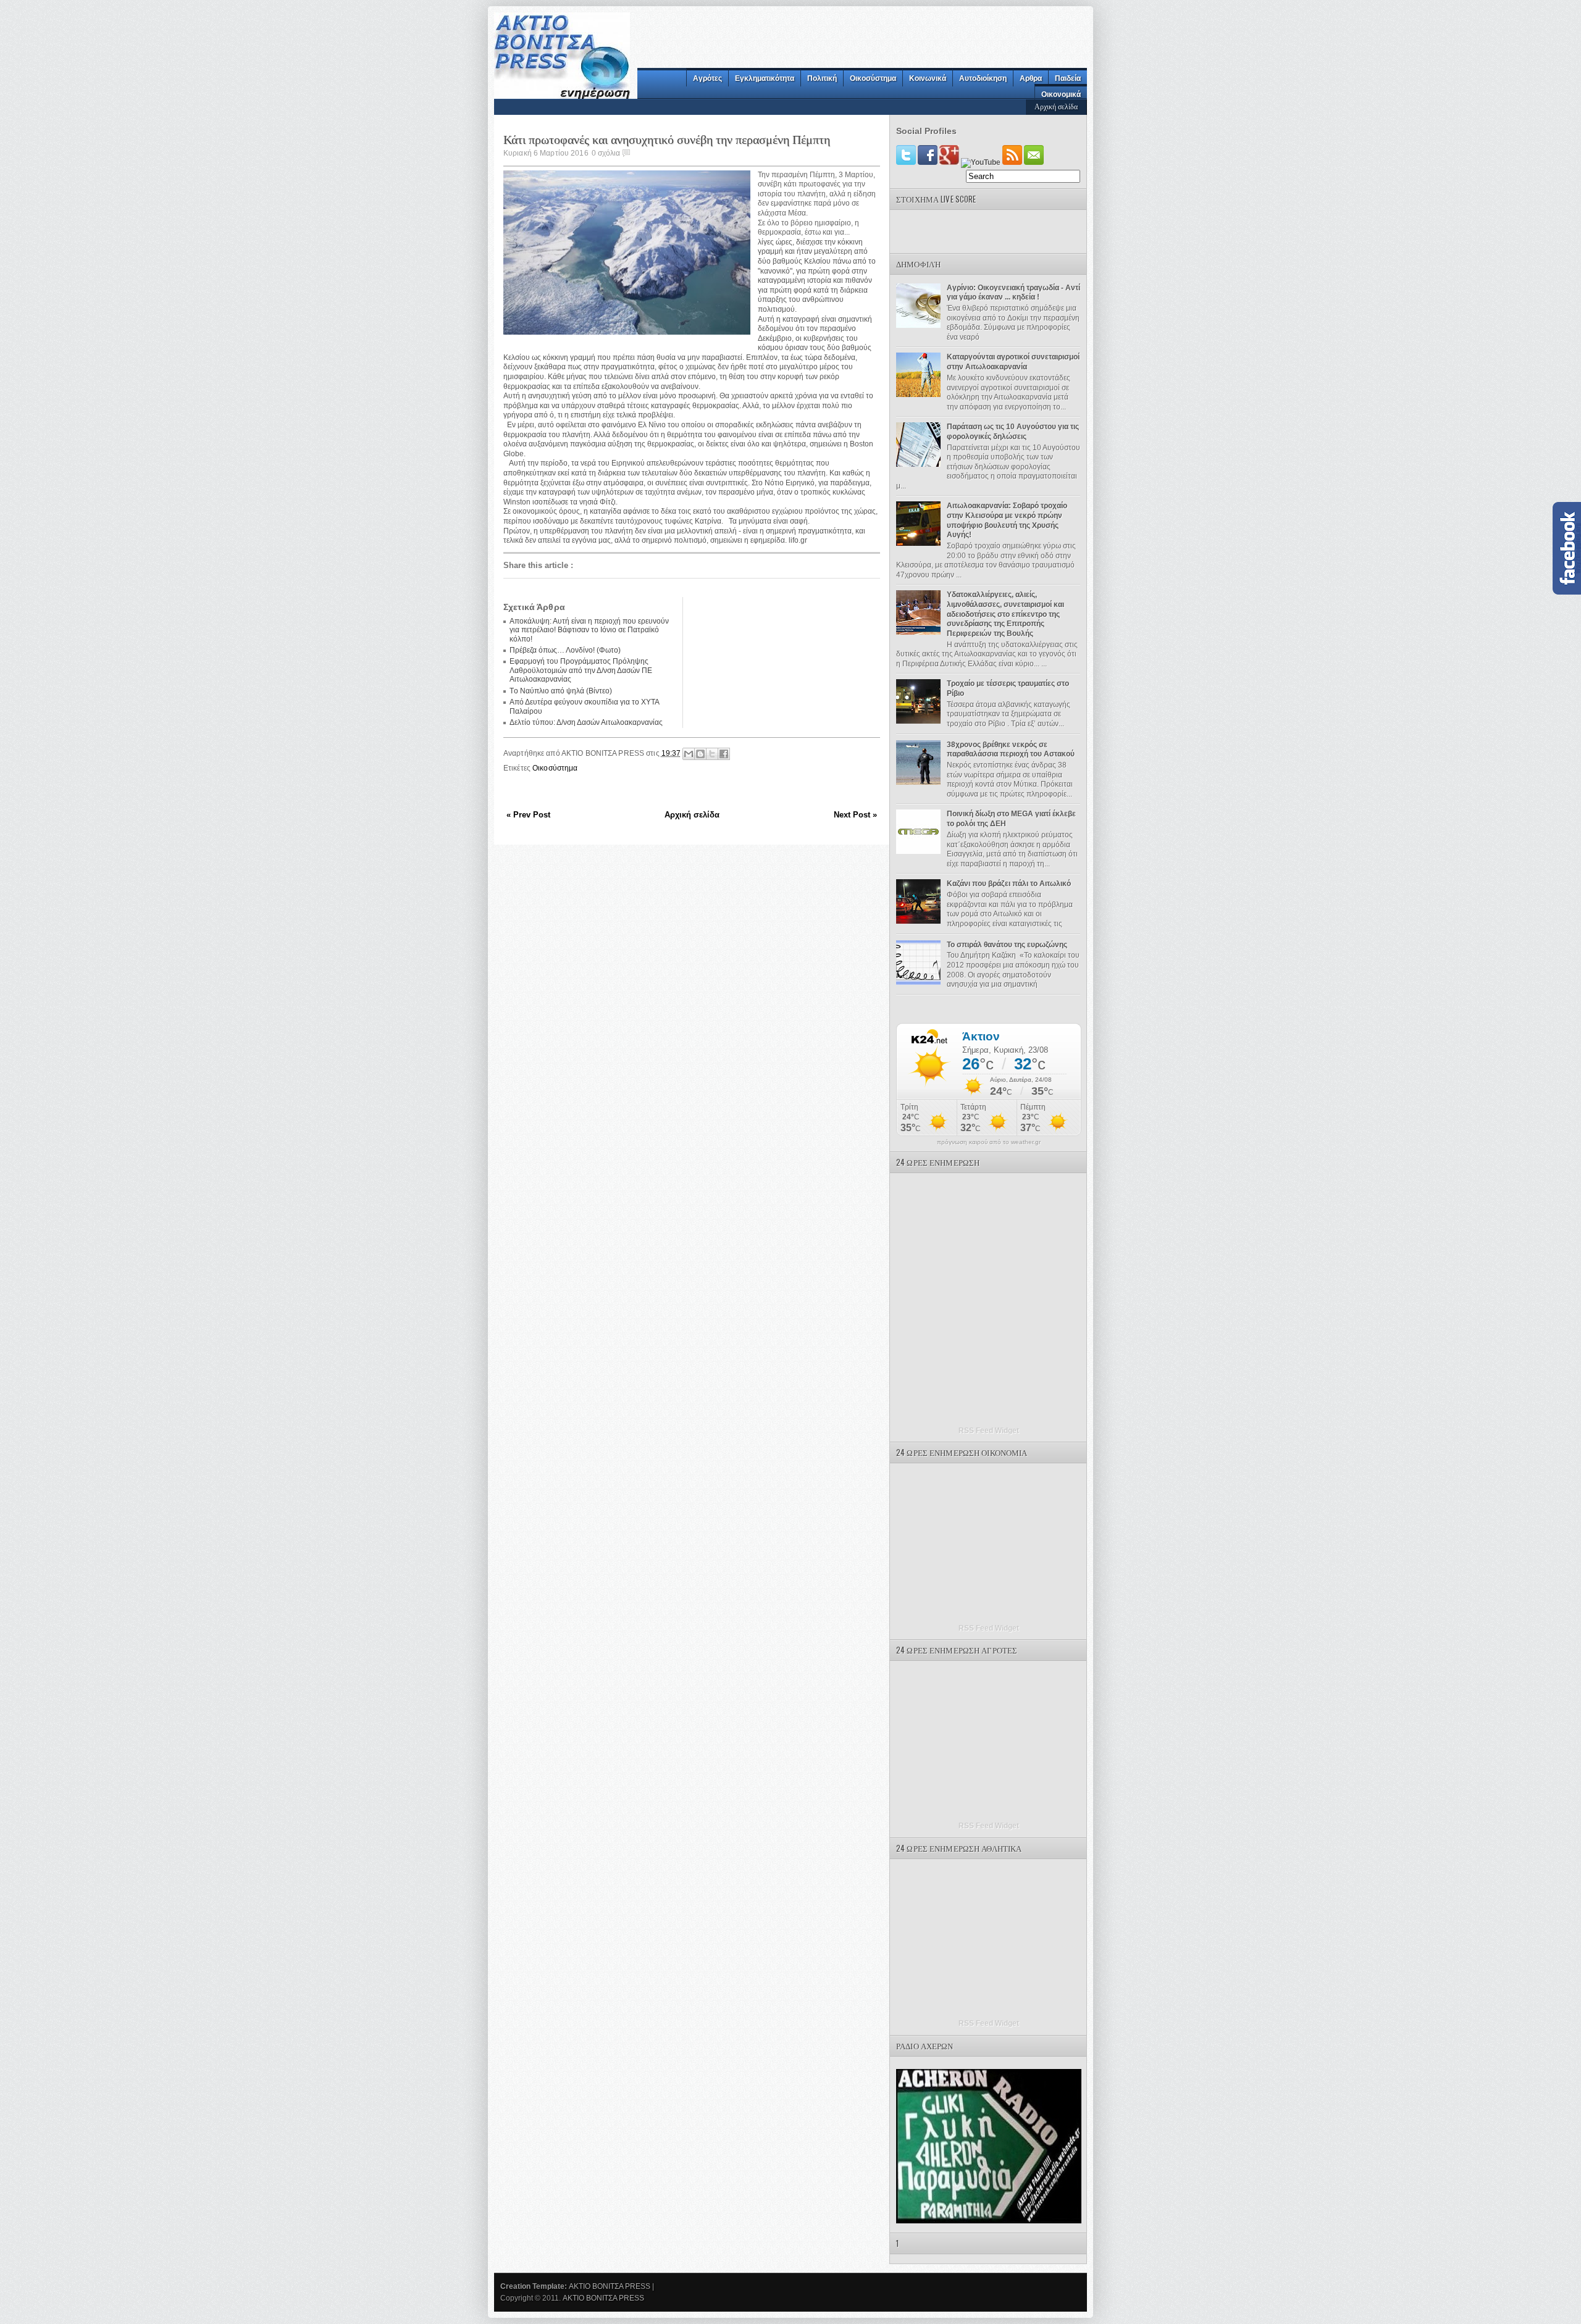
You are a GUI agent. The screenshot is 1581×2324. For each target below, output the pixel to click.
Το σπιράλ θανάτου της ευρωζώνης (1007, 945)
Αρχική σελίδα (1056, 106)
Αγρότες (707, 78)
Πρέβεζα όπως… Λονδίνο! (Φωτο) (565, 650)
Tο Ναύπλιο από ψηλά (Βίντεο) (561, 691)
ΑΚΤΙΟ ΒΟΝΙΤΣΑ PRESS (610, 2286)
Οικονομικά (1061, 94)
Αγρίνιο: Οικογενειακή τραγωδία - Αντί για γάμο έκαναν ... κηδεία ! (1013, 293)
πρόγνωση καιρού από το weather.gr (989, 1142)
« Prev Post (528, 815)
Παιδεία (1068, 78)
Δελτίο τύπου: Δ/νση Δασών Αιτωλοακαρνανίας (586, 722)
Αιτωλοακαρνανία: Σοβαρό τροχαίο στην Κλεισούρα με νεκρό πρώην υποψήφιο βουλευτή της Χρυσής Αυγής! (1007, 520)
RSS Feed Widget (989, 1431)
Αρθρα (1031, 78)
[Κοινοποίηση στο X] (712, 754)
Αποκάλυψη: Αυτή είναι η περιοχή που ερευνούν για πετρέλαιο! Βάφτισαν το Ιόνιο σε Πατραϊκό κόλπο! (589, 630)
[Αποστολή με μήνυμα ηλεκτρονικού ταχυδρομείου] (689, 754)
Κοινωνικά (928, 78)
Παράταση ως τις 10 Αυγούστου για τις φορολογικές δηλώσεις (1013, 432)
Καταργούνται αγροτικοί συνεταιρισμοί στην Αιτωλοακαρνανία (1013, 362)
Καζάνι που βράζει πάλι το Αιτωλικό (1009, 884)
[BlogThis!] (700, 754)
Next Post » (855, 815)
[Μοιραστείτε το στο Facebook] (724, 754)
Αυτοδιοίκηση (983, 78)
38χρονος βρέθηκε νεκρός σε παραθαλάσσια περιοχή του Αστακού (1011, 750)
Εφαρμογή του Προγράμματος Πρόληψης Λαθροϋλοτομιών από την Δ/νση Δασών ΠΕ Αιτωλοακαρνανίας (581, 670)
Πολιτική (822, 78)
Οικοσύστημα (873, 78)
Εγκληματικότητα (765, 78)
